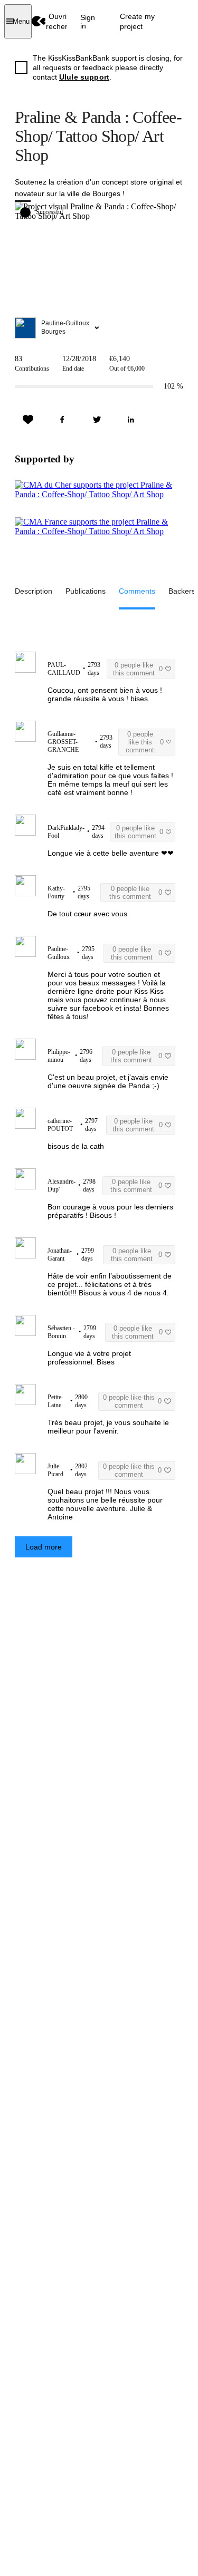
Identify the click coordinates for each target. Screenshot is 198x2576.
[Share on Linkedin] (131, 420)
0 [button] (138, 669)
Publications (86, 591)
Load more (44, 1547)
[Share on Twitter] (97, 420)
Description (34, 591)
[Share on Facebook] (62, 420)
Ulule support (84, 77)
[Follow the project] (28, 420)
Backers (182, 591)
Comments (137, 591)
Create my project (137, 21)
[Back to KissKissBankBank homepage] (39, 21)
